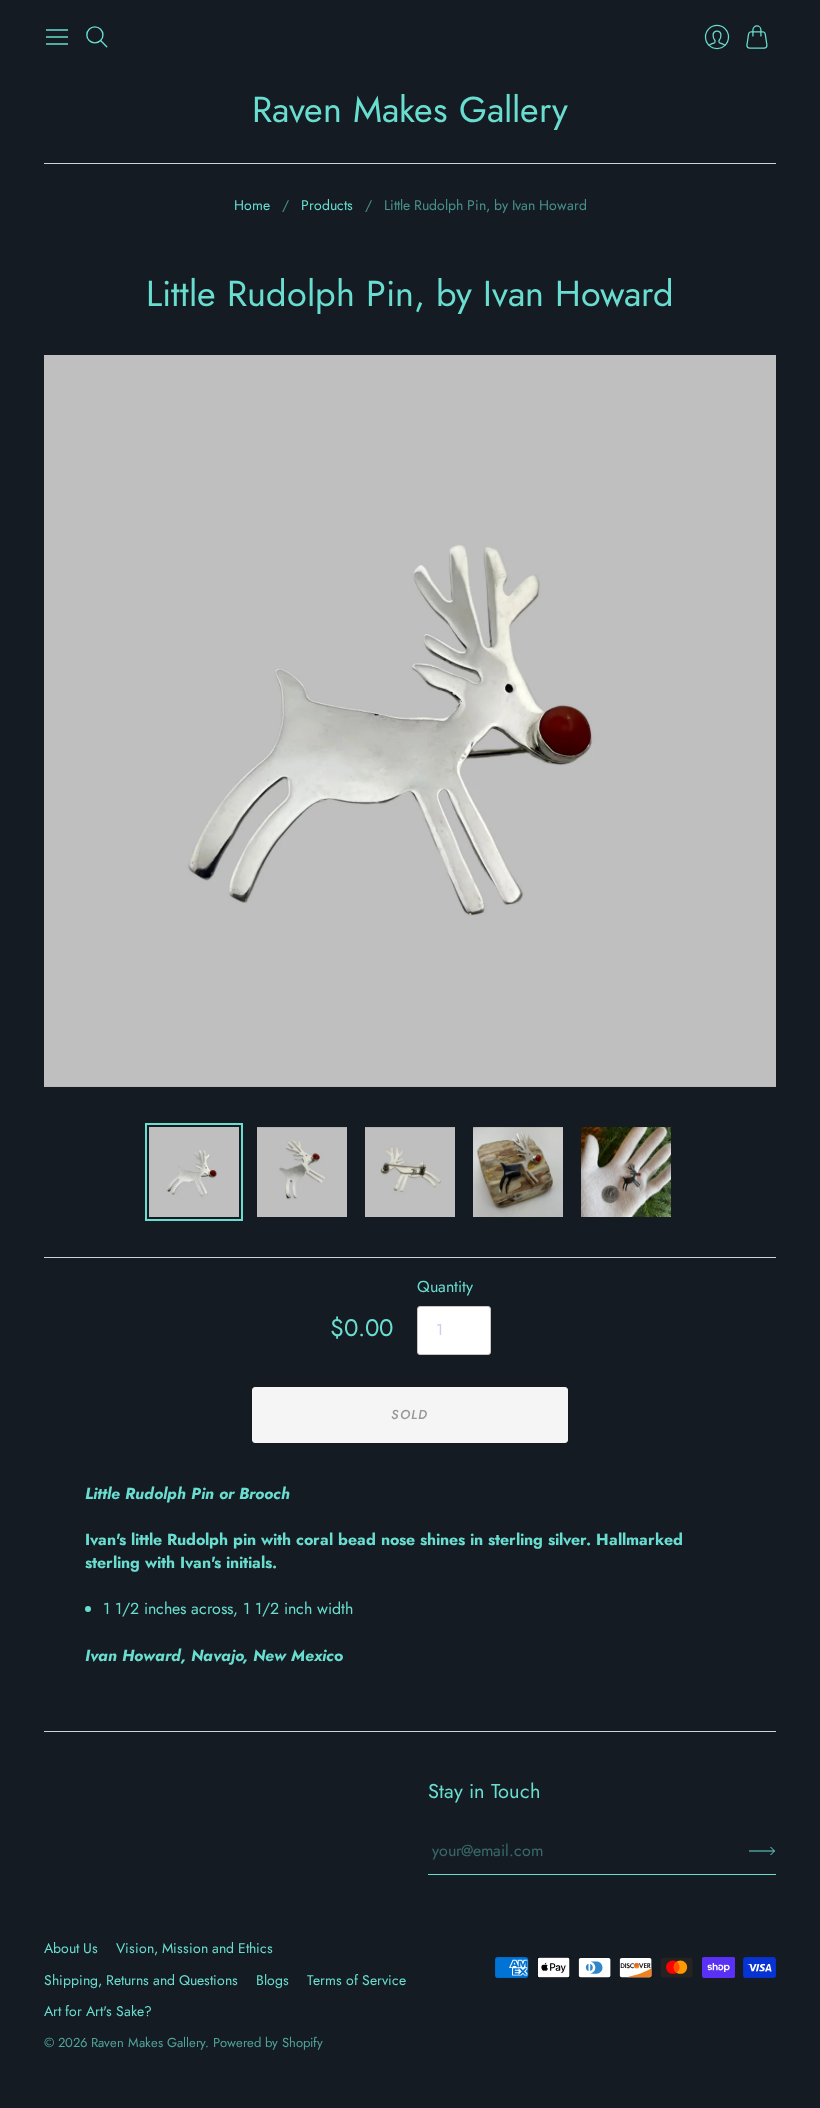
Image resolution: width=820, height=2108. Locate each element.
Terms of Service (356, 1980)
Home (252, 205)
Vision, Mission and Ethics (194, 1948)
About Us (71, 1948)
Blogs (272, 1980)
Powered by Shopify (268, 2042)
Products (327, 205)
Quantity (445, 1287)
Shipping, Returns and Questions (141, 1980)
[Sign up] (762, 1851)
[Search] (97, 37)
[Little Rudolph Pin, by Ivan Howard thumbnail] (194, 1172)
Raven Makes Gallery (410, 109)
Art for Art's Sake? (98, 2011)
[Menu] (57, 37)
